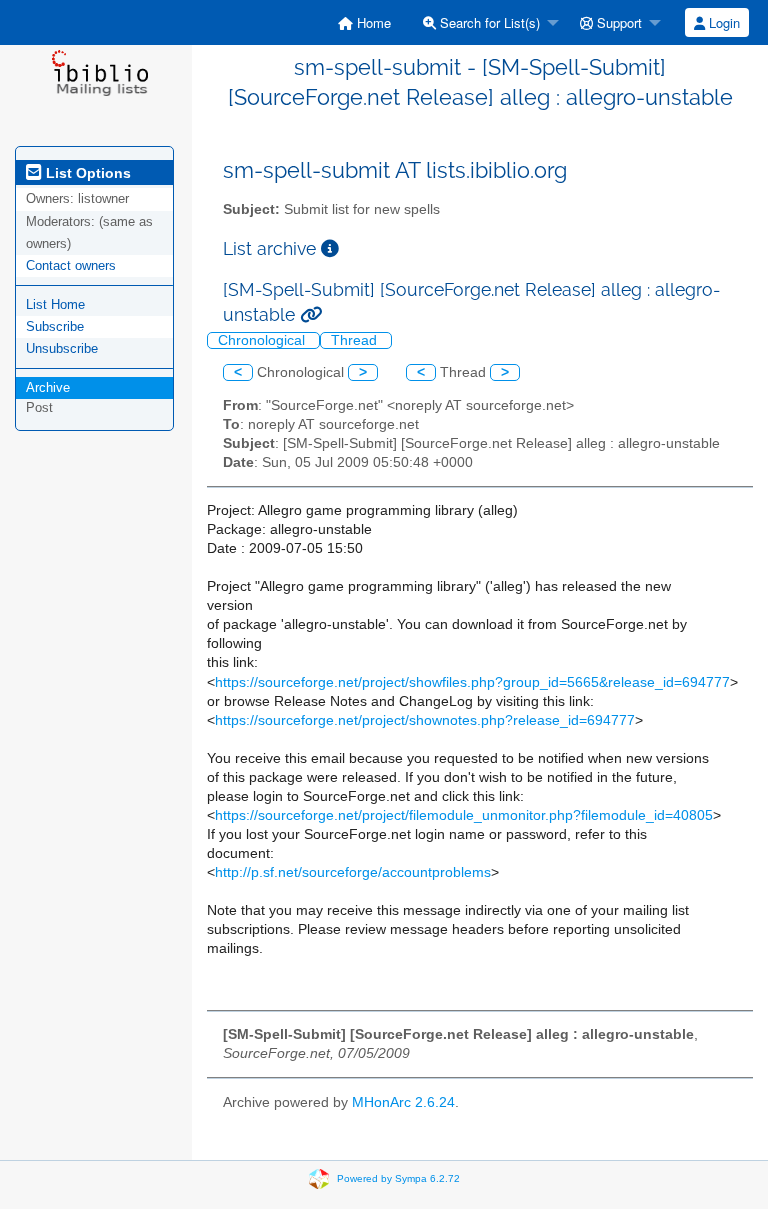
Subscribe (55, 326)
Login (722, 22)
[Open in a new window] (330, 248)
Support (617, 22)
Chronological (263, 340)
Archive (48, 387)
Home (372, 22)
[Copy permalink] (311, 314)
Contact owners (71, 265)
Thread (356, 340)
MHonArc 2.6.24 (403, 1102)
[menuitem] (364, 22)
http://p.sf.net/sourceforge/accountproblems (353, 872)
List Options (86, 173)
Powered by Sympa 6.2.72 (398, 1177)
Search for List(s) (488, 22)
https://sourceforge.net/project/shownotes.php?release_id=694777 (425, 720)
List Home (55, 304)
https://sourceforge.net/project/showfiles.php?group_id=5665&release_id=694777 (472, 682)
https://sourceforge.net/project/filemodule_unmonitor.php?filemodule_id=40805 (464, 815)
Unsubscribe (62, 348)
